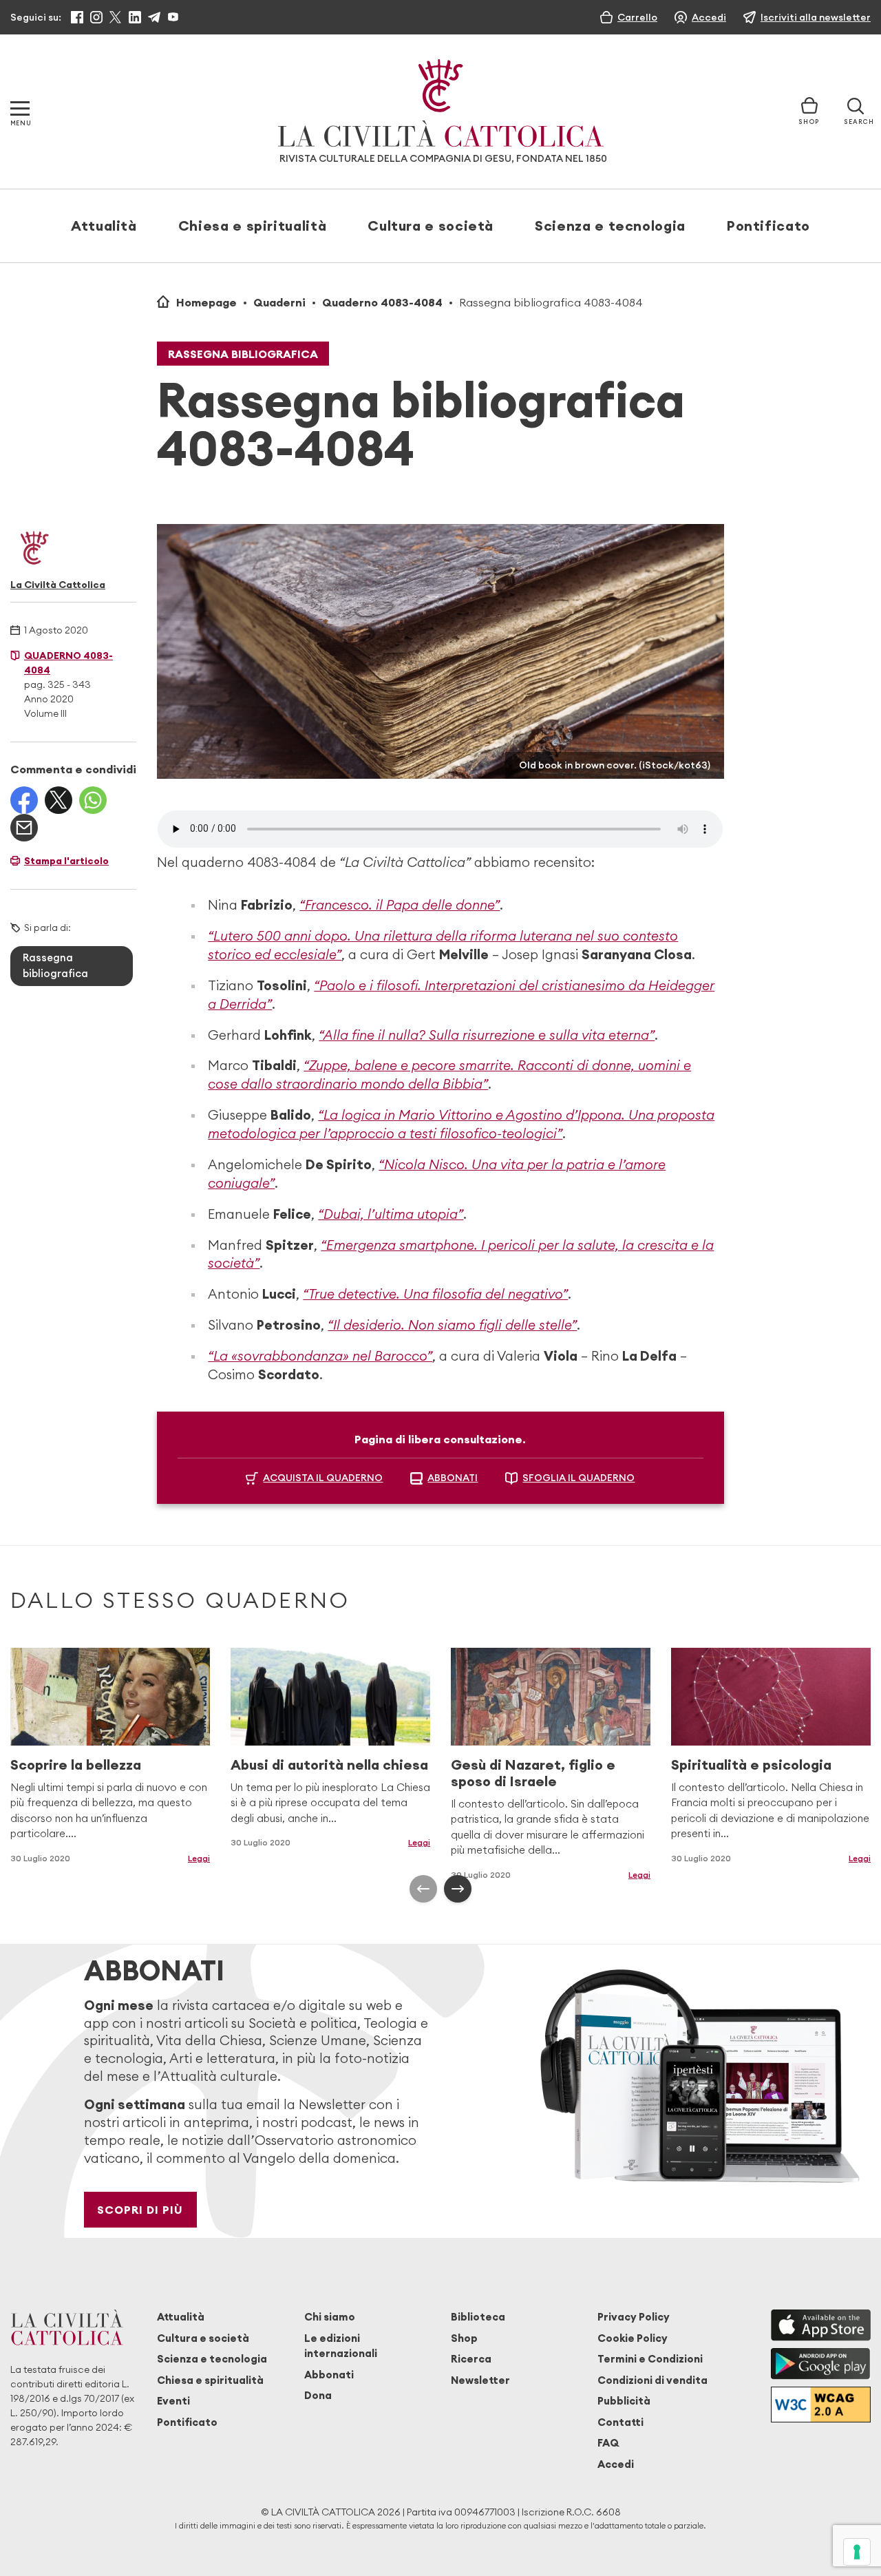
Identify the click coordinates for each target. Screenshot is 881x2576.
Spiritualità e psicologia (751, 1765)
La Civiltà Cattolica (58, 585)
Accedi (616, 2464)
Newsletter (480, 2380)
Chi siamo (330, 2317)
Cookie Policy (633, 2338)
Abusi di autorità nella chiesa (329, 1765)
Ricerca (471, 2359)
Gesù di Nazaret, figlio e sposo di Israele (533, 1773)
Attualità (104, 226)
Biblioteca (478, 2317)
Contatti (620, 2422)
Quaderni (279, 302)
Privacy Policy (634, 2317)
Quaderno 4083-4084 (382, 302)
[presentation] (423, 1889)
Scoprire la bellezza (76, 1765)
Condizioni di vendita (652, 2380)
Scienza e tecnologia (610, 226)
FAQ (608, 2443)
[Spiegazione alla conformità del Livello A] (821, 2404)
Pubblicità (624, 2401)
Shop (464, 2338)
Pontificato (768, 226)
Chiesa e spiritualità (252, 226)
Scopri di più (140, 2210)
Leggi (199, 1858)
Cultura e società (431, 226)
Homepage (206, 302)
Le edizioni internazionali (341, 2346)
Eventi (173, 2401)
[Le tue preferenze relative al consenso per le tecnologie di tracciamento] (857, 2552)
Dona (318, 2395)
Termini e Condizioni (650, 2359)
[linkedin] (135, 17)
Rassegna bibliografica (243, 354)
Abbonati (329, 2375)
